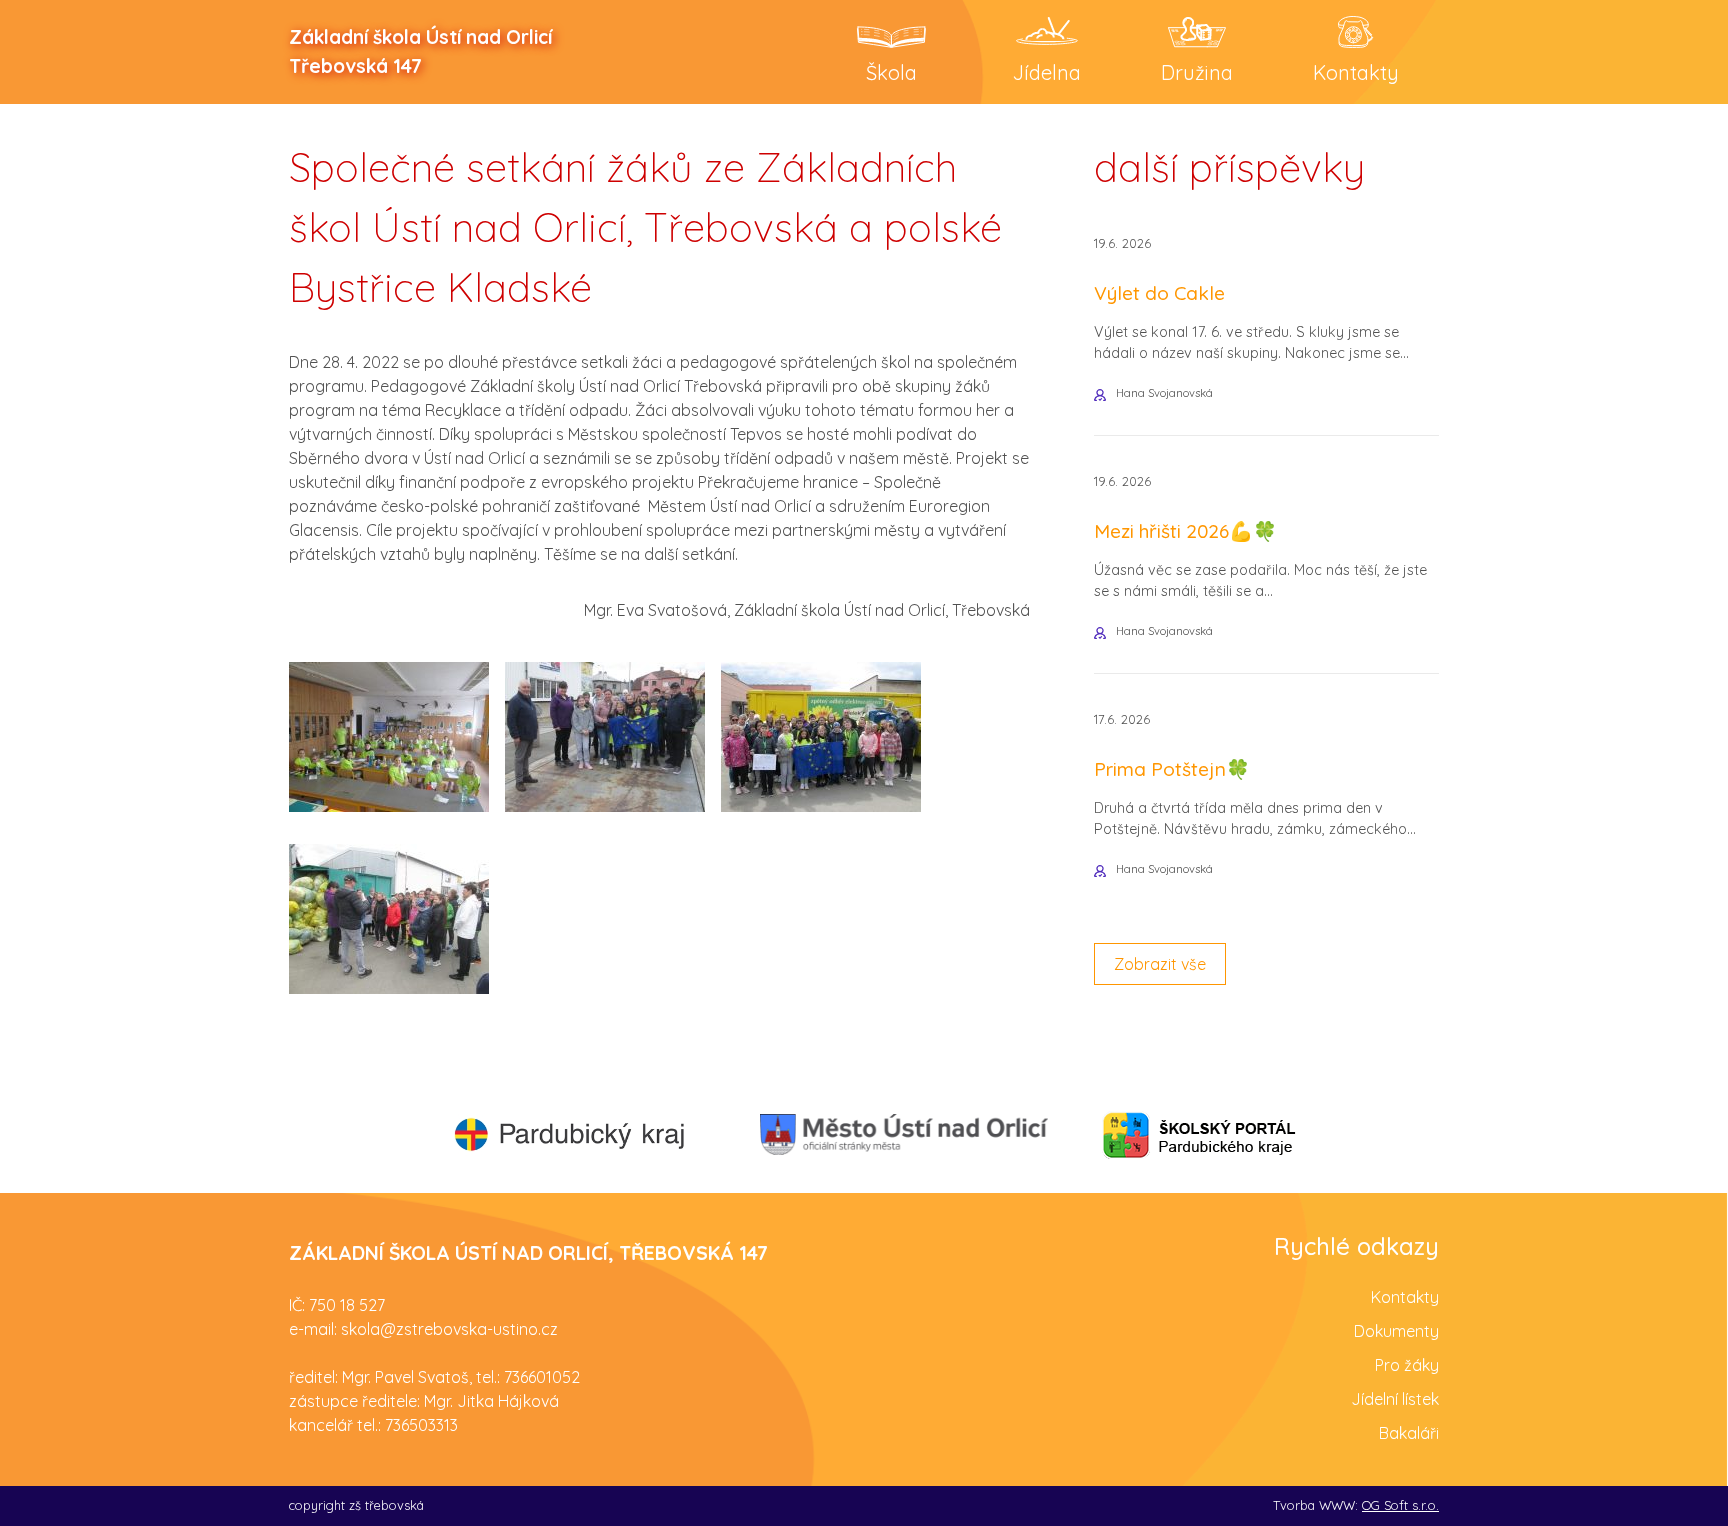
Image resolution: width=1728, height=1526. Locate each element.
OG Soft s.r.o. (1400, 1505)
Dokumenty (1396, 1331)
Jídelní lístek (1395, 1399)
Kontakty (1405, 1297)
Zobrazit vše (1160, 964)
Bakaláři (1409, 1433)
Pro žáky (1407, 1365)
